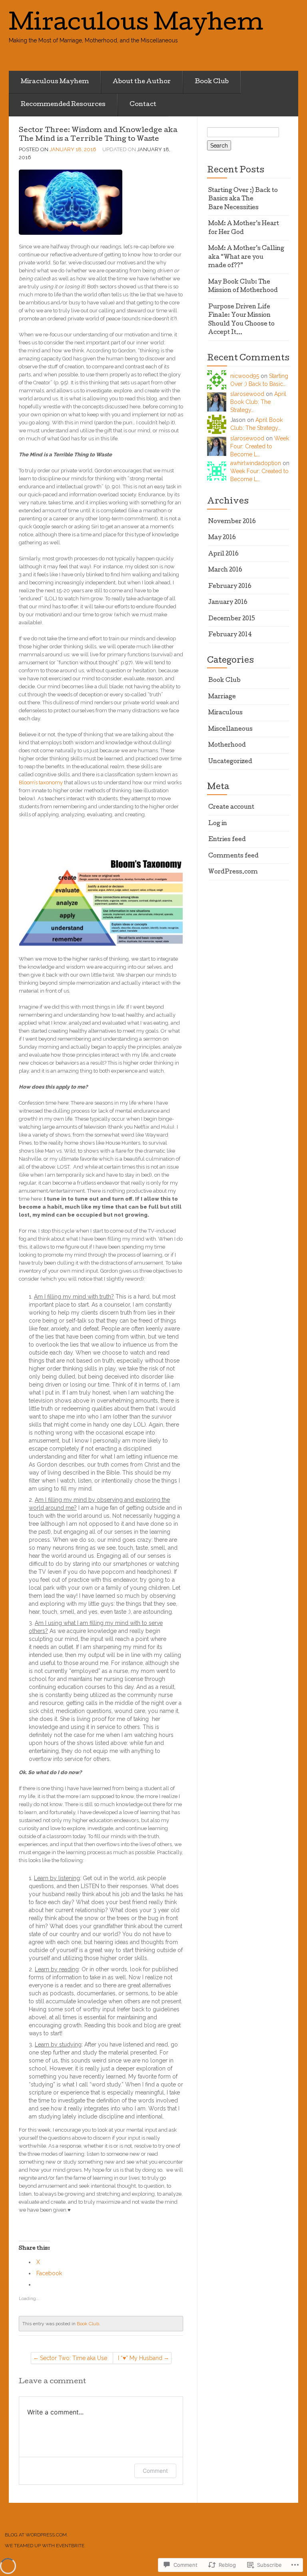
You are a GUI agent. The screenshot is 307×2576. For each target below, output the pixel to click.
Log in (218, 824)
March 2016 (225, 570)
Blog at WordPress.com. (36, 2535)
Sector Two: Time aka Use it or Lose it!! (74, 2359)
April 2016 (223, 554)
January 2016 (228, 603)
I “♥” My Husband (140, 2358)
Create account (231, 807)
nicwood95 (245, 376)
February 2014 (230, 635)
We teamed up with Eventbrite (45, 2546)
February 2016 (230, 587)
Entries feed (227, 840)
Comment (155, 2471)
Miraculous (225, 713)
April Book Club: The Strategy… (258, 402)
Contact (143, 105)
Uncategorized (230, 762)
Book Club (212, 82)
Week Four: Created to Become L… (260, 446)
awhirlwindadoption (256, 463)
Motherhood (227, 745)
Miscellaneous (230, 729)
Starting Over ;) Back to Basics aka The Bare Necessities (243, 199)
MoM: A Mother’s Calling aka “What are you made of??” (246, 257)
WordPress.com (233, 872)
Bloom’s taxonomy (41, 782)
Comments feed (233, 856)
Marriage (222, 697)
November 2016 (232, 522)
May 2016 (222, 538)
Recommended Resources (63, 105)
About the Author (142, 82)
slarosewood (247, 394)
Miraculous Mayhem (55, 82)
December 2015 (232, 619)
